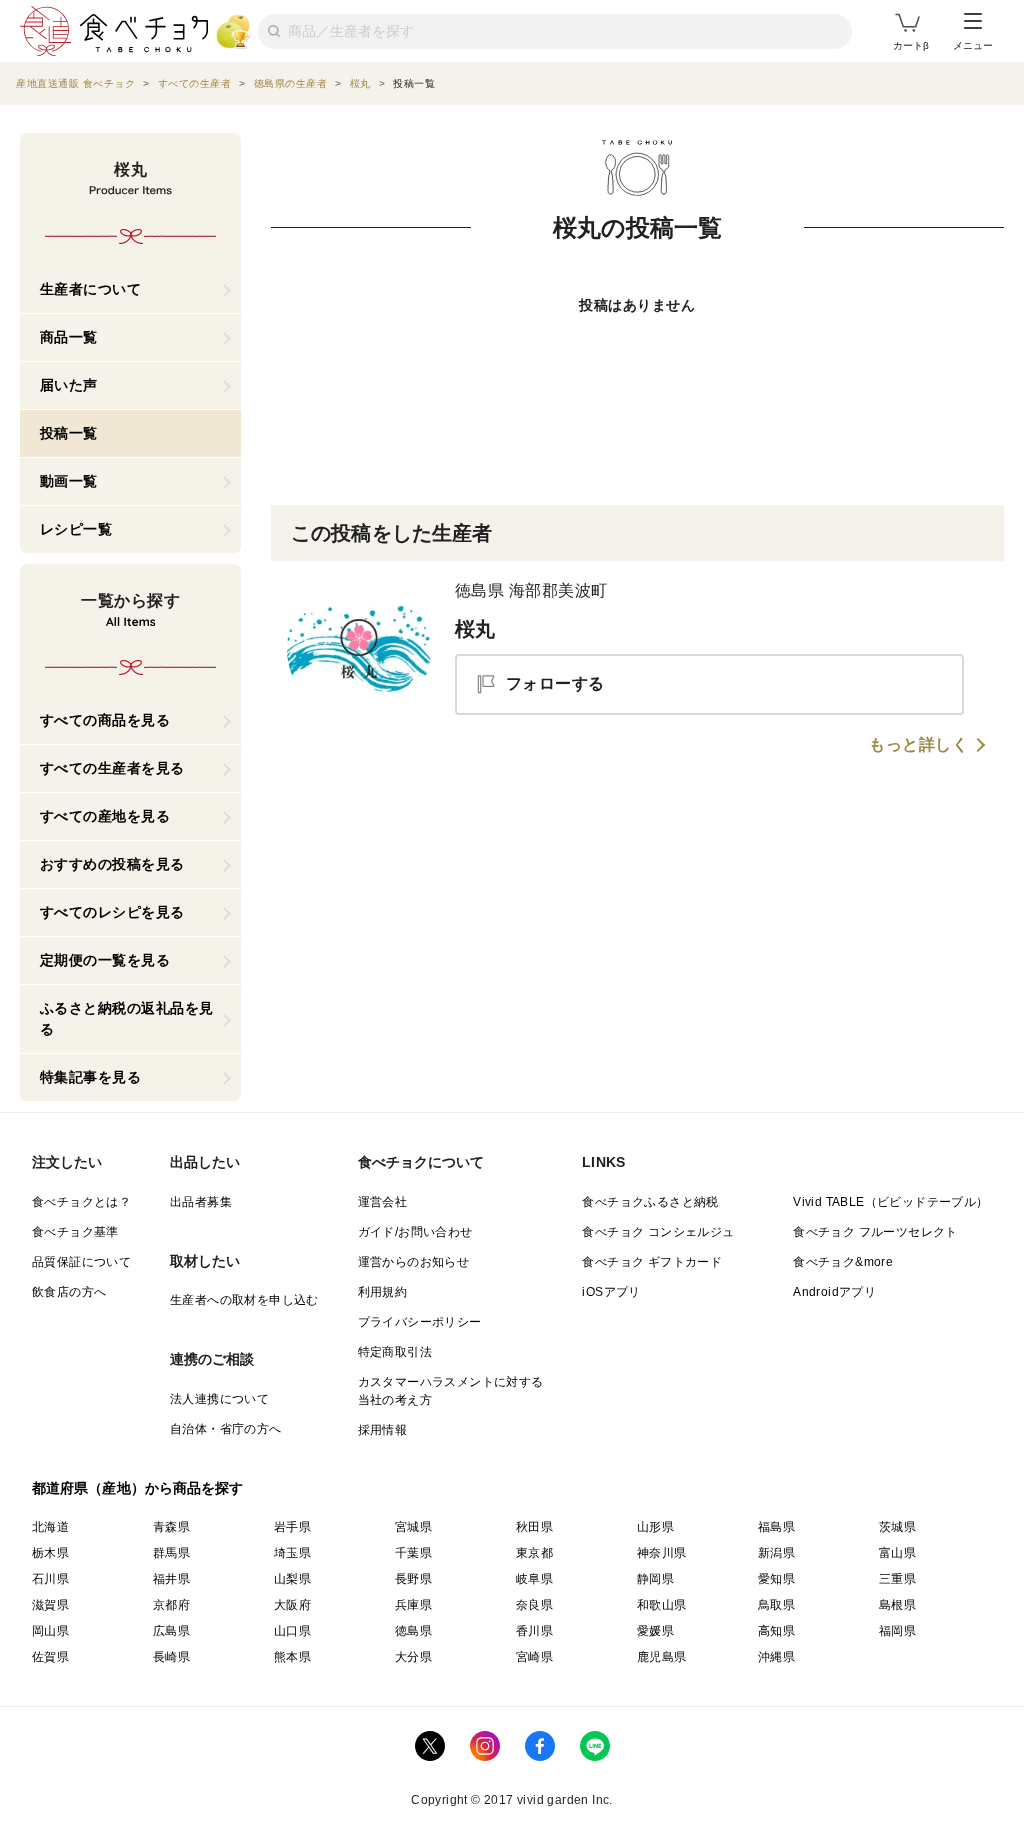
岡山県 (50, 1631)
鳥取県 (776, 1605)
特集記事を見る (91, 1077)
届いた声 (69, 385)
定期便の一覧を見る (105, 960)
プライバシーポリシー (420, 1322)
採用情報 (383, 1430)
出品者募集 (201, 1202)
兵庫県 (413, 1605)
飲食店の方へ (69, 1292)
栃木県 (50, 1553)
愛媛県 (655, 1631)
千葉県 (413, 1553)
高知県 (776, 1631)
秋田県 (534, 1527)
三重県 (897, 1579)
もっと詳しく (918, 745)
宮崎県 (534, 1657)
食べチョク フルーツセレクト (875, 1232)
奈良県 (534, 1605)
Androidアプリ (834, 1292)
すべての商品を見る (105, 720)
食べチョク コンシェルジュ (658, 1232)
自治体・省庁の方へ (226, 1429)
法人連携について (219, 1399)
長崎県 (171, 1657)
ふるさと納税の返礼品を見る (127, 1018)
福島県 (776, 1527)
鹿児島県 (662, 1657)
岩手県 (292, 1527)
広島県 (171, 1631)
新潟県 (776, 1553)
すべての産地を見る (105, 816)
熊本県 (292, 1657)
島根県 (897, 1605)
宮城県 (413, 1527)
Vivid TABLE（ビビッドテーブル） (890, 1202)
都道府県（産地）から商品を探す (138, 1488)
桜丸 (475, 629)
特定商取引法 (395, 1352)
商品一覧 (69, 337)
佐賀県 (50, 1657)
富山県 (897, 1553)
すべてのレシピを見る (112, 912)
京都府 (171, 1605)
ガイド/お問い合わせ (415, 1232)
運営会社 (383, 1202)
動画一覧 (69, 481)
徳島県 (413, 1631)
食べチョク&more (843, 1262)
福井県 (171, 1579)
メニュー (973, 45)
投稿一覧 (69, 433)
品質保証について (81, 1262)
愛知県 (776, 1579)
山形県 (655, 1527)
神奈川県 (662, 1553)
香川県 (534, 1631)
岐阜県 (534, 1579)
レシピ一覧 (76, 529)
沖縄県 (776, 1657)
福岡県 (897, 1631)
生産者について (91, 289)
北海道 (50, 1527)
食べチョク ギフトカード (652, 1262)
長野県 (413, 1579)
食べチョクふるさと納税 (650, 1202)
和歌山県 (662, 1605)
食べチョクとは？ (81, 1202)
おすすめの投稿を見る (112, 864)
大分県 (413, 1657)
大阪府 (292, 1605)
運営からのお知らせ (414, 1262)
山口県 (292, 1631)
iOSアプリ (611, 1292)
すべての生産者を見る (112, 768)
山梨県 (292, 1579)
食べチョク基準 (75, 1232)
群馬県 (171, 1553)
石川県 (50, 1579)
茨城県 (897, 1527)
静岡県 (655, 1579)
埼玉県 (292, 1553)
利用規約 (383, 1292)
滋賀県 (50, 1605)
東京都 (534, 1553)
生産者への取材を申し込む (244, 1300)
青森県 (171, 1527)
